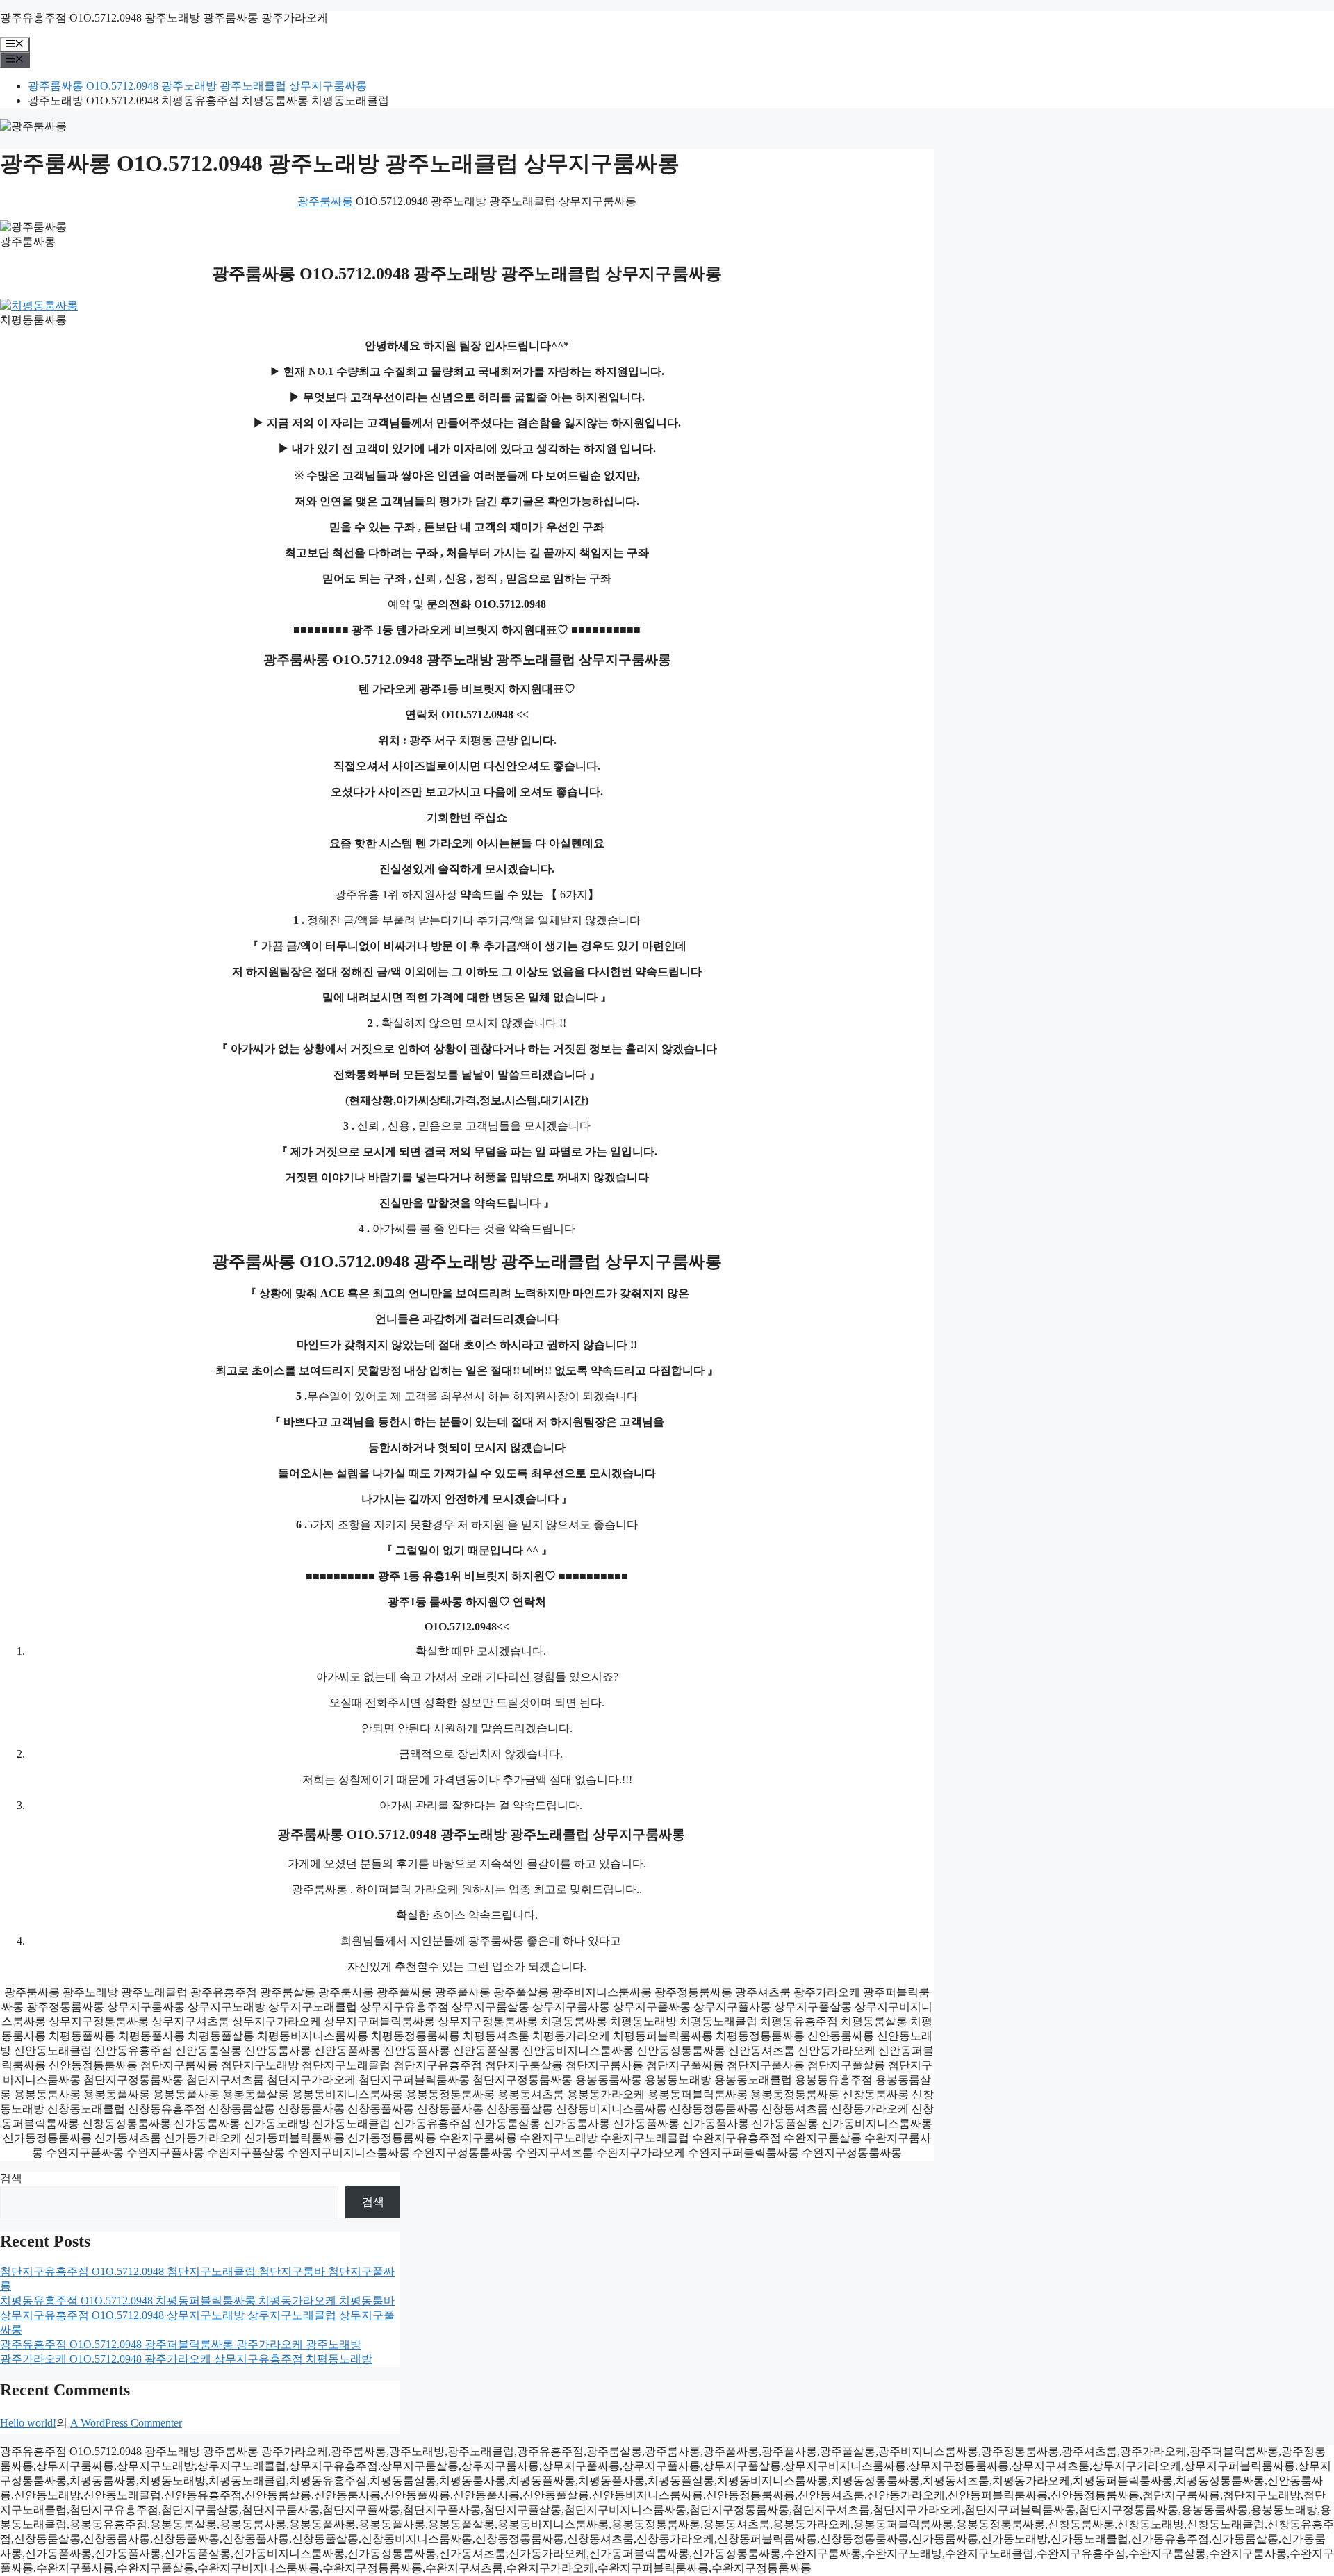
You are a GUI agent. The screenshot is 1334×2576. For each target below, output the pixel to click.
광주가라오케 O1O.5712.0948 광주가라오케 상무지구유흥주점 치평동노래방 (186, 2359)
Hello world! (28, 2423)
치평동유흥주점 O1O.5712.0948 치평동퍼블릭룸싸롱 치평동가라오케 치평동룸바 (197, 2301)
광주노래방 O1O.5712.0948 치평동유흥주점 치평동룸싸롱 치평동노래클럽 (208, 100)
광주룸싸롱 (325, 201)
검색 (11, 2178)
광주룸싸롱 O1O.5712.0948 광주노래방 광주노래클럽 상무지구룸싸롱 (197, 86)
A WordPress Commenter (126, 2423)
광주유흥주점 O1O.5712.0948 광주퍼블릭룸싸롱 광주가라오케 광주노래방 (181, 2344)
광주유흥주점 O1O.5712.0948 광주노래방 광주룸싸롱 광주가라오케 (164, 18)
